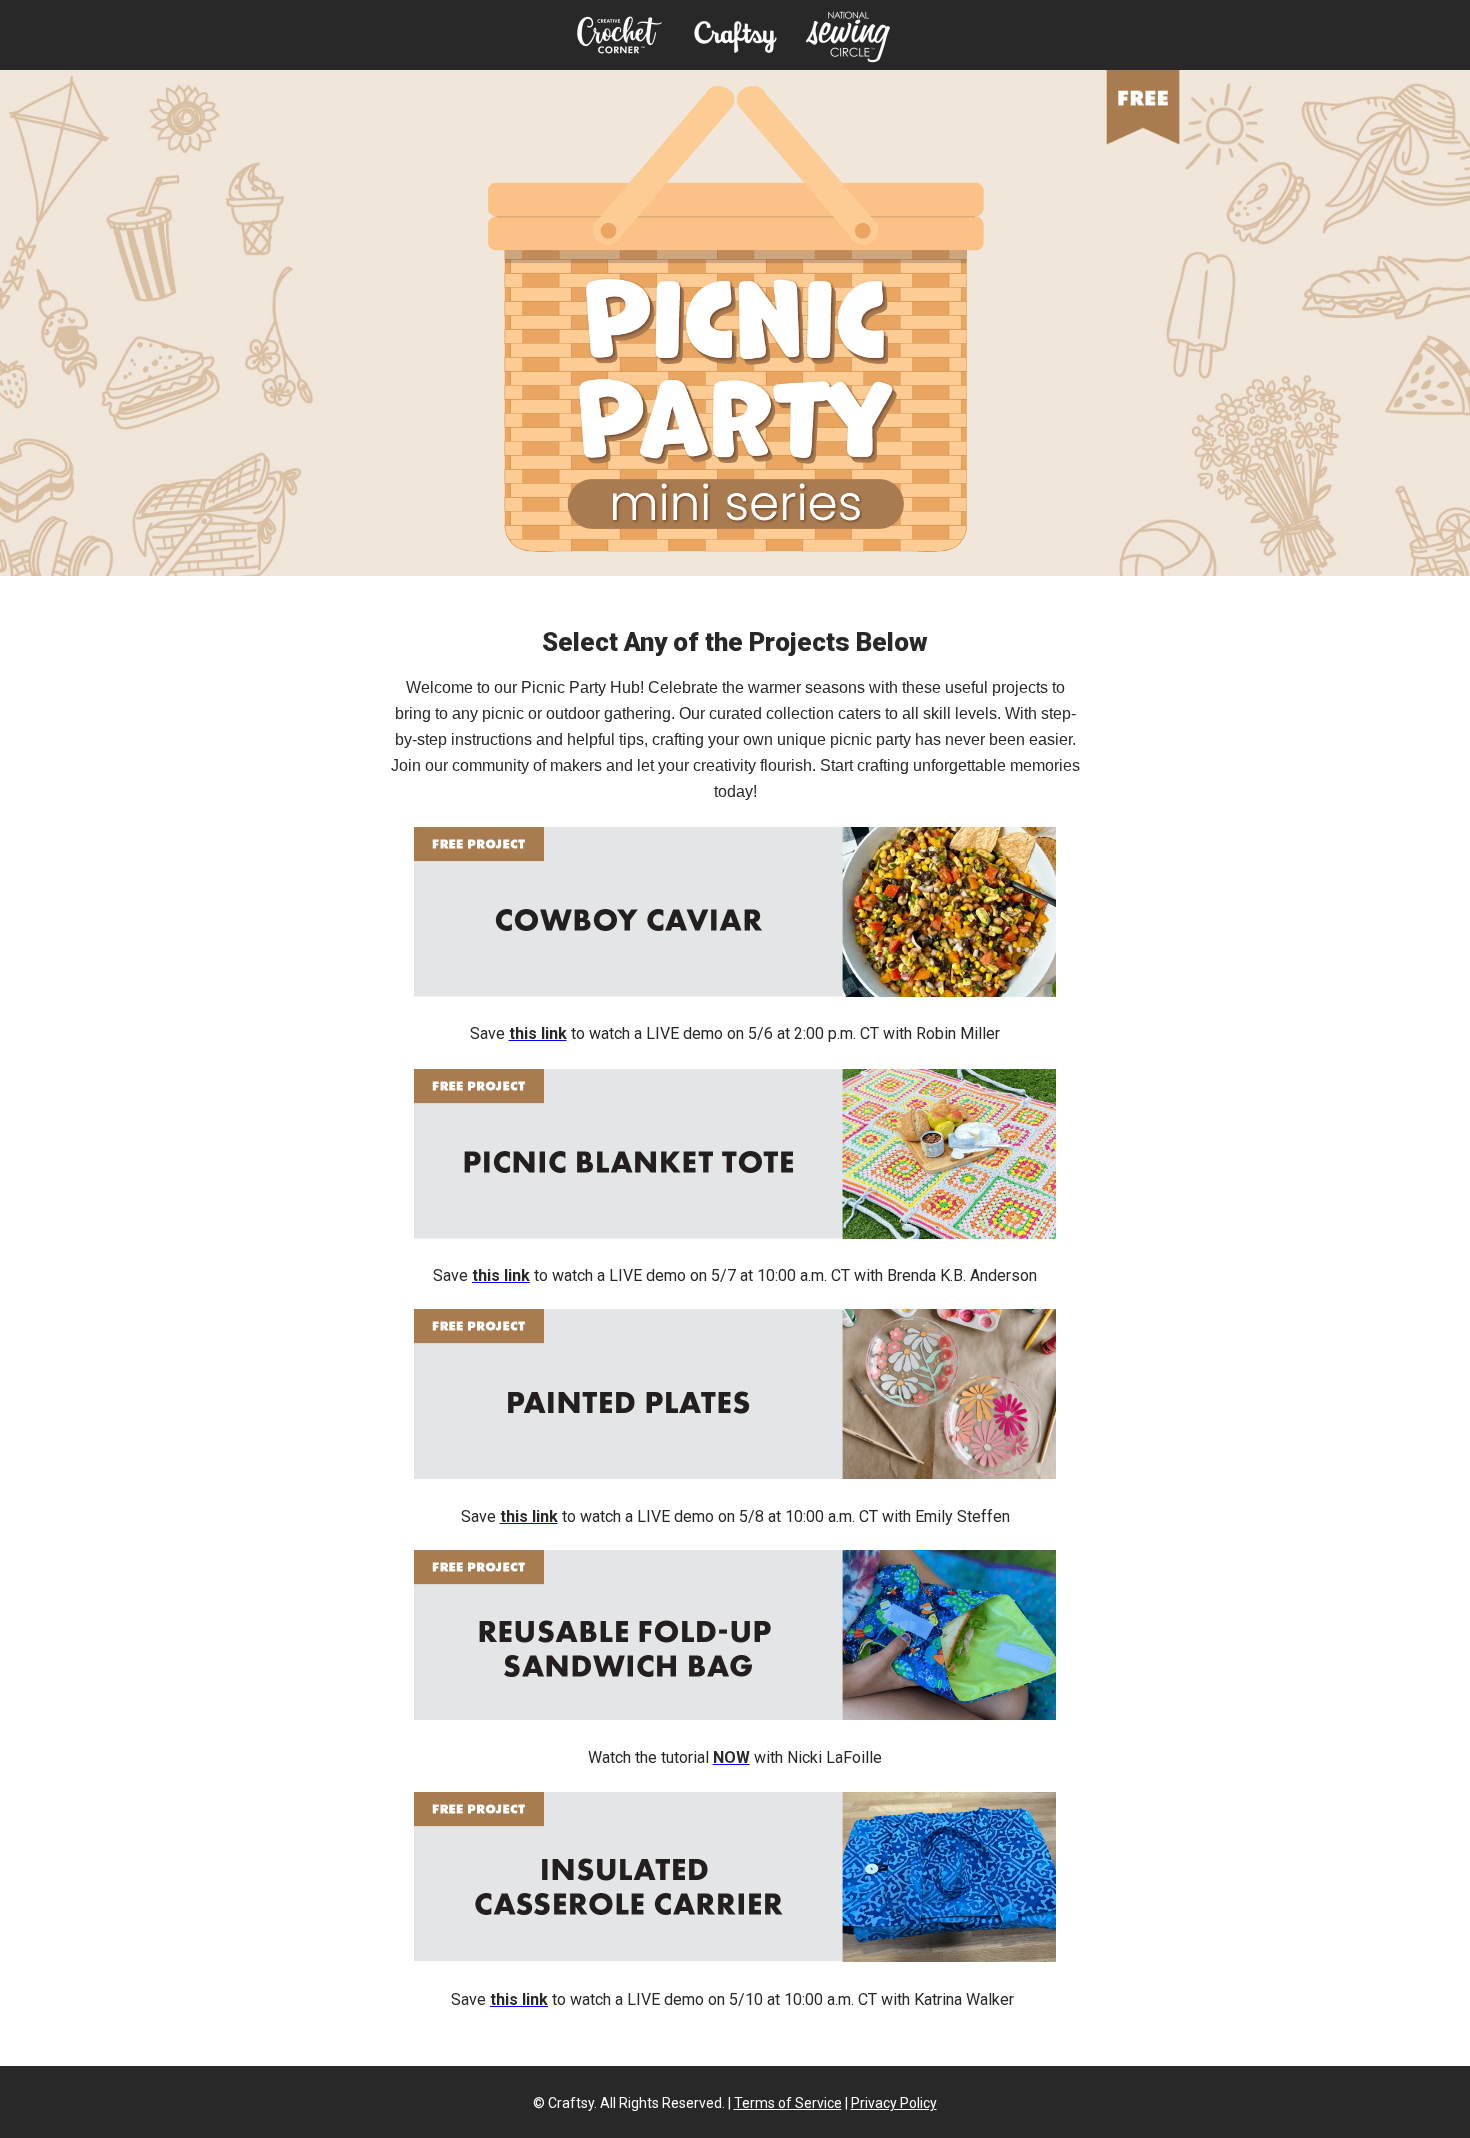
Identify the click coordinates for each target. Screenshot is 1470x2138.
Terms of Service (788, 2103)
